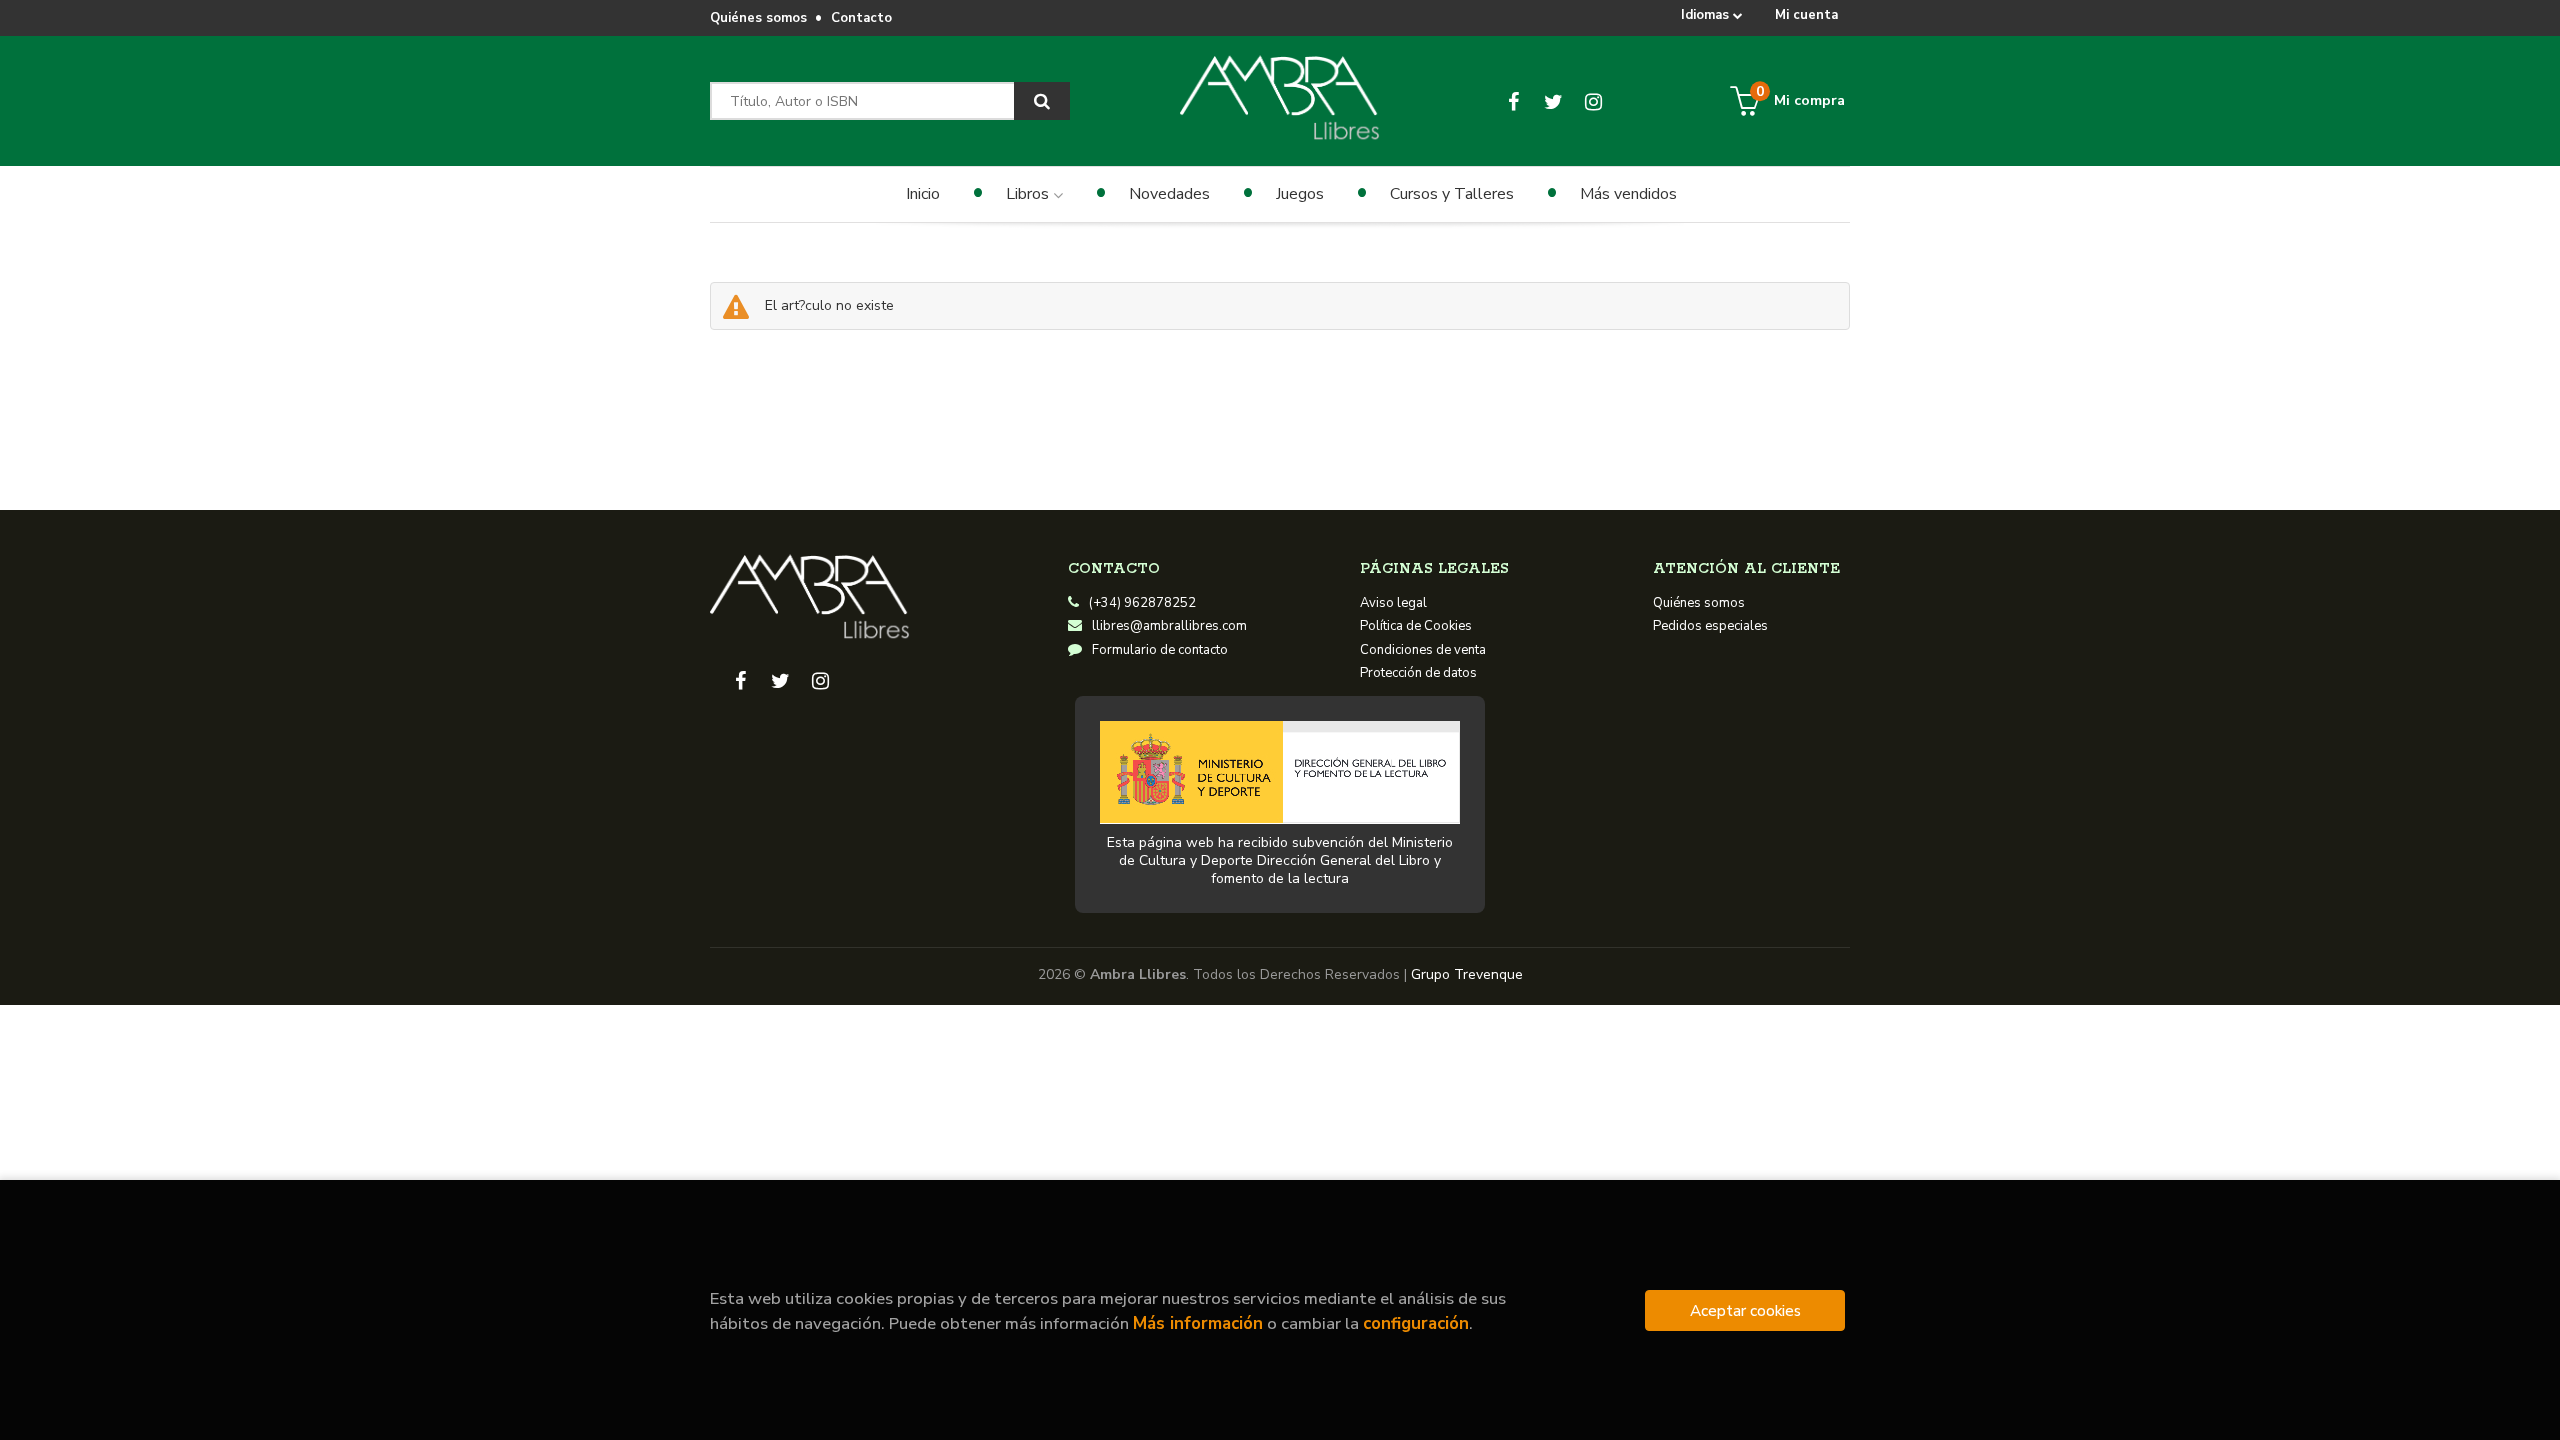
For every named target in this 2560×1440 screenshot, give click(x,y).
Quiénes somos (758, 18)
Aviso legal (1393, 603)
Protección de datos (1418, 673)
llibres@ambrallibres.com (1169, 626)
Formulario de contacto (1160, 650)
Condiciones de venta (1423, 650)
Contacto (861, 18)
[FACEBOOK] (1513, 101)
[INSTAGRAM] (1593, 101)
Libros (1029, 194)
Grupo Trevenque (1467, 974)
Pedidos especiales (1710, 626)
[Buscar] (1042, 101)
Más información (1198, 1323)
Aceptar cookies (1745, 1310)
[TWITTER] (1553, 101)
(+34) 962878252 (1142, 603)
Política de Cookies (1416, 626)
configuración (1416, 1323)
